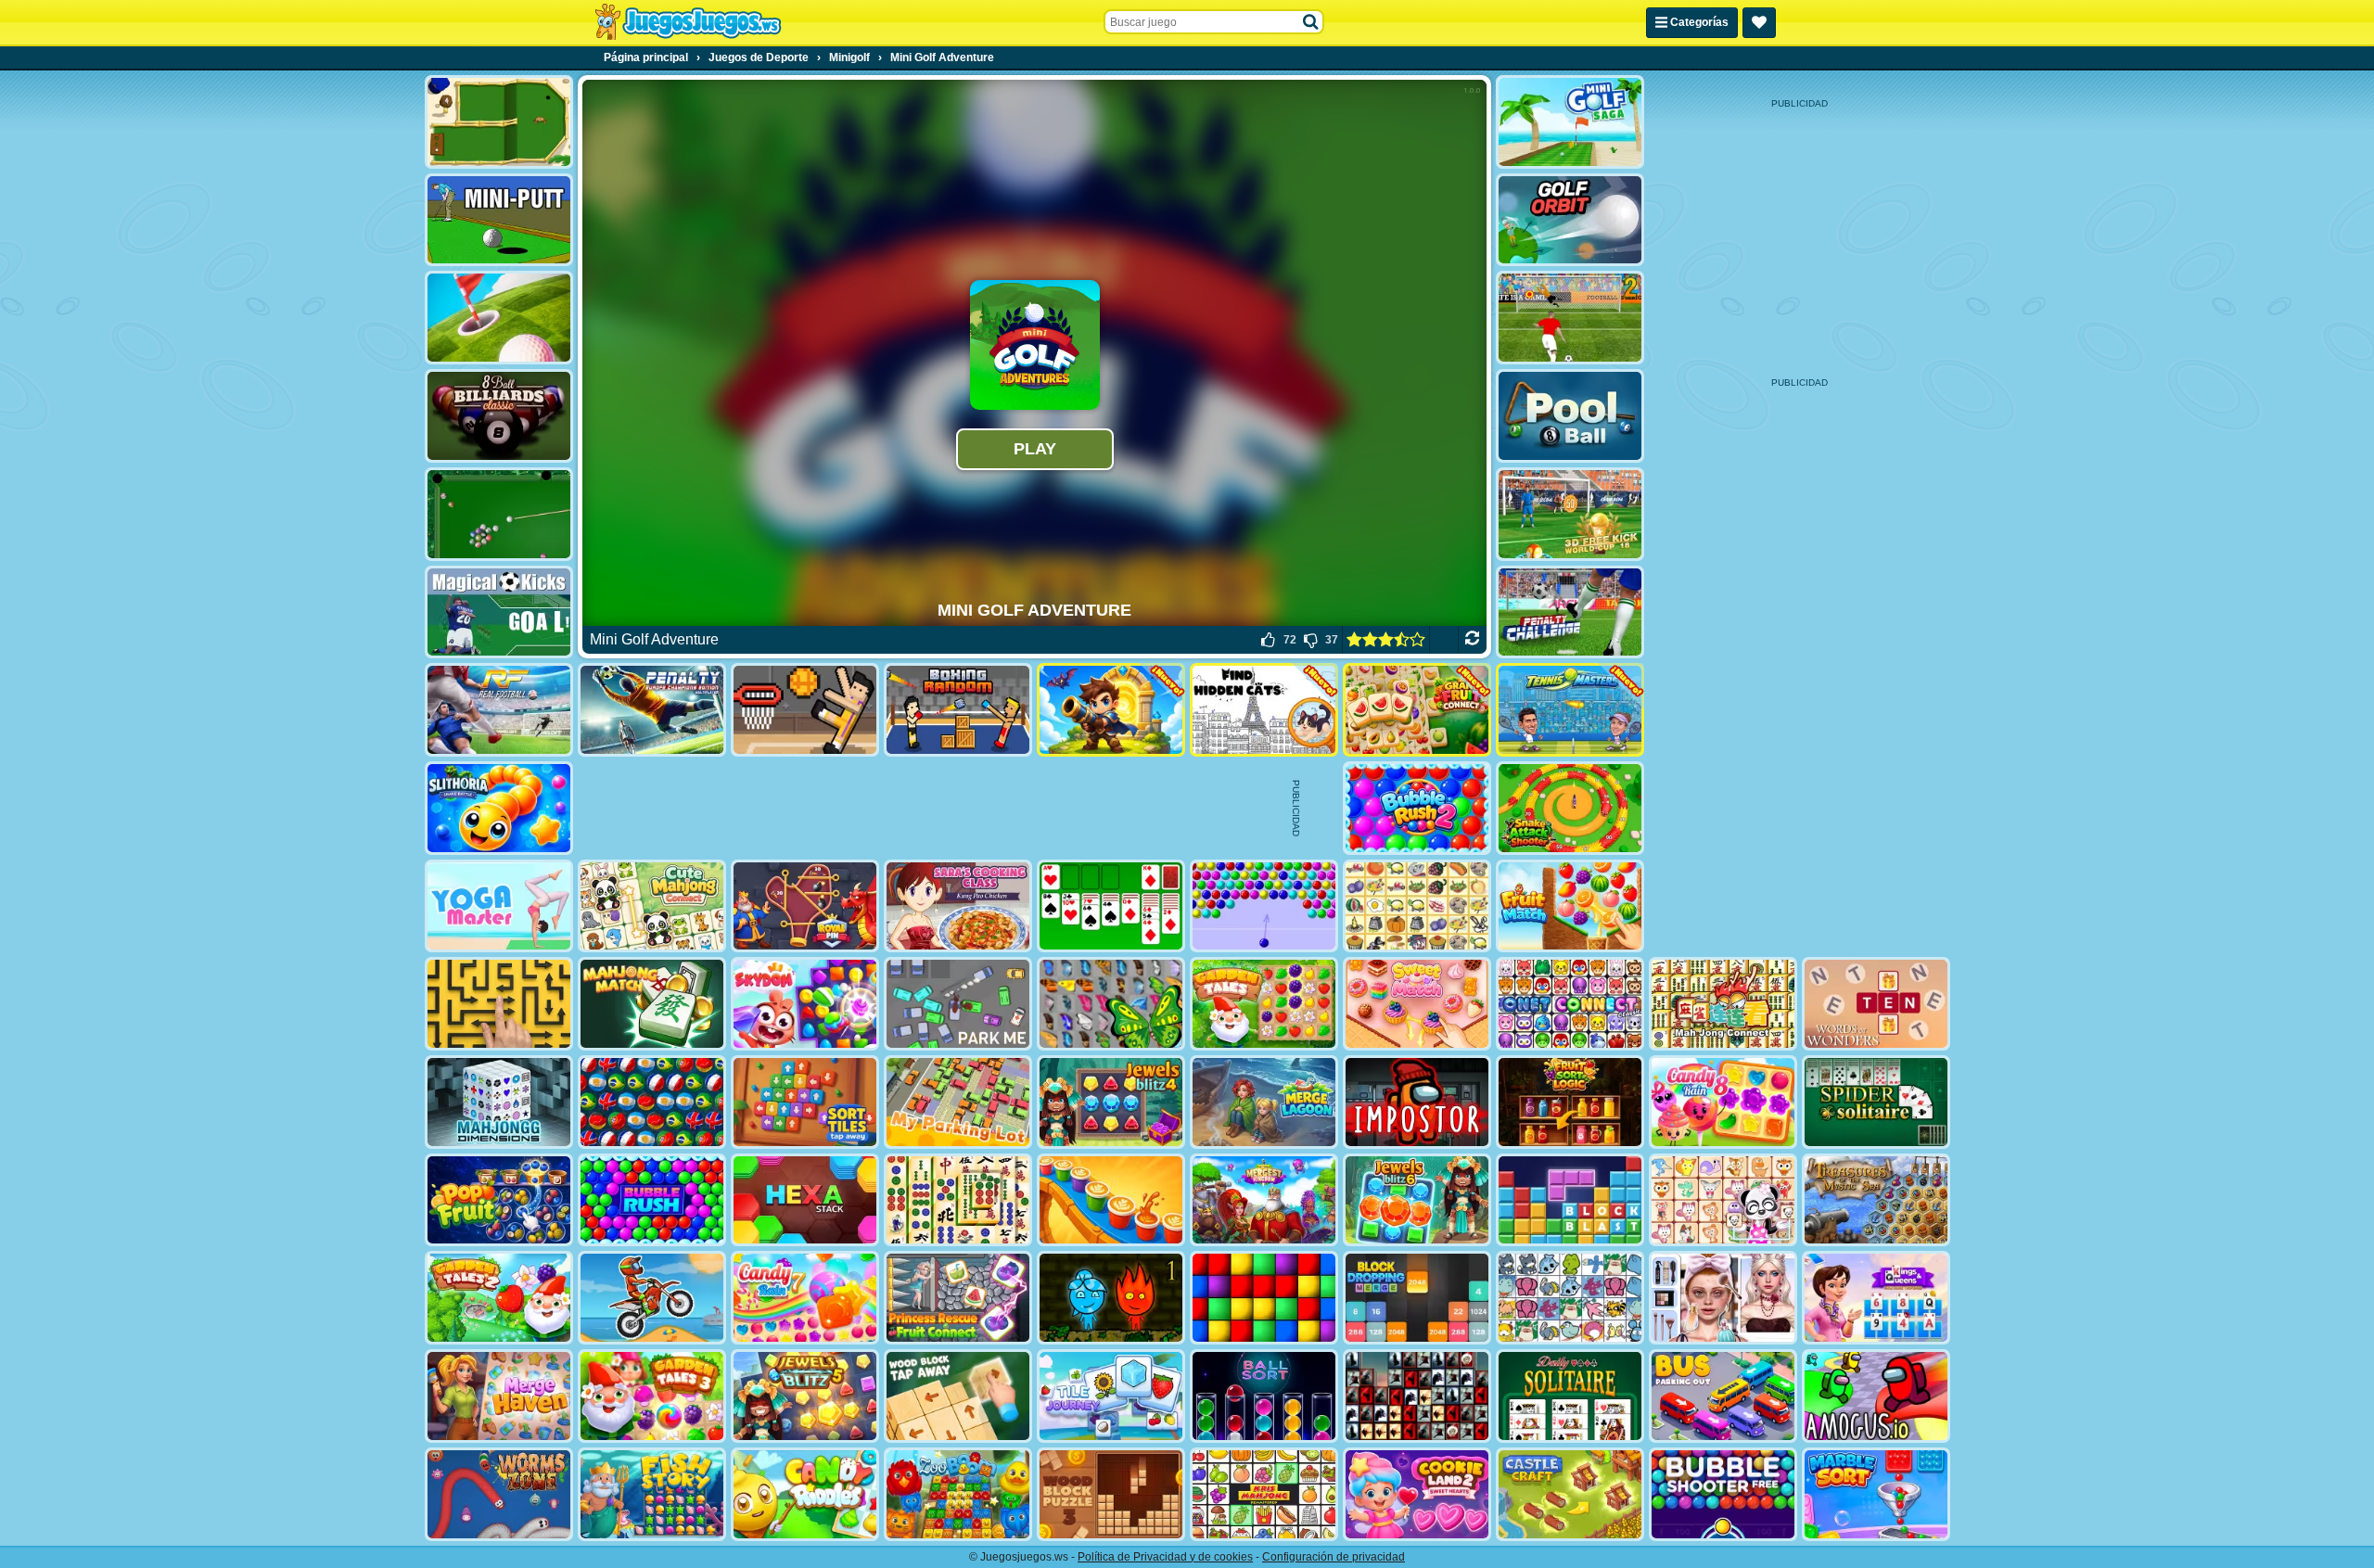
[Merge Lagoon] (1264, 1102)
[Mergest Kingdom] (1264, 1200)
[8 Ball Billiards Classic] (499, 416)
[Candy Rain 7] (805, 1298)
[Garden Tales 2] (499, 1298)
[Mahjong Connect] (1723, 1004)
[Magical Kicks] (499, 612)
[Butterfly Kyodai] (1111, 1004)
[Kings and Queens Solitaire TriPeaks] (1876, 1298)
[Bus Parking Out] (1723, 1396)
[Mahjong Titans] (958, 1200)
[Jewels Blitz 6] (1417, 1200)
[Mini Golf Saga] (1570, 122)
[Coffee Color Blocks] (1111, 1200)
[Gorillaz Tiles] (1417, 1396)
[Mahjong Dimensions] (499, 1102)
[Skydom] (805, 1004)
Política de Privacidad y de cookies (1165, 1557)
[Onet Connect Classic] (1570, 1004)
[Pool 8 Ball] (1570, 416)
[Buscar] (1311, 22)
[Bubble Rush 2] (1417, 808)
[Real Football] (499, 710)
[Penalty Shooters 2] (1570, 318)
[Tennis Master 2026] (1570, 710)
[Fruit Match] (1570, 906)
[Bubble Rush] (652, 1200)
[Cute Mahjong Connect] (652, 906)
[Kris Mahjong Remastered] (1264, 1494)
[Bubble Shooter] (1264, 906)
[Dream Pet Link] (1723, 1200)
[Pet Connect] (1570, 1298)
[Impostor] (1417, 1102)
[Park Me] (958, 1004)
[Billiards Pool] (499, 514)
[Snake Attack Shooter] (1570, 808)
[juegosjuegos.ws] (688, 22)
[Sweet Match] (1417, 1004)
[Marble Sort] (1876, 1494)
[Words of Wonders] (1876, 1004)
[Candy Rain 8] (1723, 1102)
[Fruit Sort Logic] (1570, 1102)
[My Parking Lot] (958, 1102)
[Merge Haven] (499, 1396)
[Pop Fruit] (499, 1200)
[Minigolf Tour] (499, 318)
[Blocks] (1264, 1298)
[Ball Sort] (1264, 1396)
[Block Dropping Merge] (1417, 1298)
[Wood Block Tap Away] (958, 1396)
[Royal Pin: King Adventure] (805, 906)
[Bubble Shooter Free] (1723, 1494)
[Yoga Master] (499, 906)
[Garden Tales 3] (652, 1396)
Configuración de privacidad (1334, 1557)
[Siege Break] (1111, 710)
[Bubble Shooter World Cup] (652, 1102)
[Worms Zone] (499, 1494)
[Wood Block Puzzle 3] (1111, 1494)
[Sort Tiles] (805, 1102)
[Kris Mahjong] (1417, 906)
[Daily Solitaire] (1570, 1396)
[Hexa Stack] (805, 1200)
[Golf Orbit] (1570, 220)
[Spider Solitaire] (1876, 1102)
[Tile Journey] (1111, 1396)
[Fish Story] (652, 1494)
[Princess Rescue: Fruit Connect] (958, 1298)
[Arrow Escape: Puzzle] (499, 1004)
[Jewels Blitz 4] (1111, 1102)
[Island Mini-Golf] (499, 122)
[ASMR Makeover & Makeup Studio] (1723, 1298)
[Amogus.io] (1876, 1396)
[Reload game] (1472, 640)
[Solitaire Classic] (1111, 906)
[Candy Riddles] (805, 1494)
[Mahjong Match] (652, 1004)
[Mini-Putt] (499, 220)
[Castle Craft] (1570, 1494)
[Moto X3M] (652, 1298)
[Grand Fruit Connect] (1417, 710)
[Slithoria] (499, 808)
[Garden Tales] (1264, 1004)
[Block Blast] (1570, 1200)
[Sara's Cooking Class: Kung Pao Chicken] (958, 906)
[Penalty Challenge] (1570, 612)
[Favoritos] (1759, 23)
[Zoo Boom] (958, 1494)
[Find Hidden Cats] (1264, 710)
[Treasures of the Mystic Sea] (1876, 1200)
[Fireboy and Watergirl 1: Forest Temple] (1111, 1298)
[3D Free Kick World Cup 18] (1570, 514)
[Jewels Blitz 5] (805, 1396)
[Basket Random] (805, 710)
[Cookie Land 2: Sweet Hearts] (1417, 1494)
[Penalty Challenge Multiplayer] (652, 710)
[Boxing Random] (958, 710)
